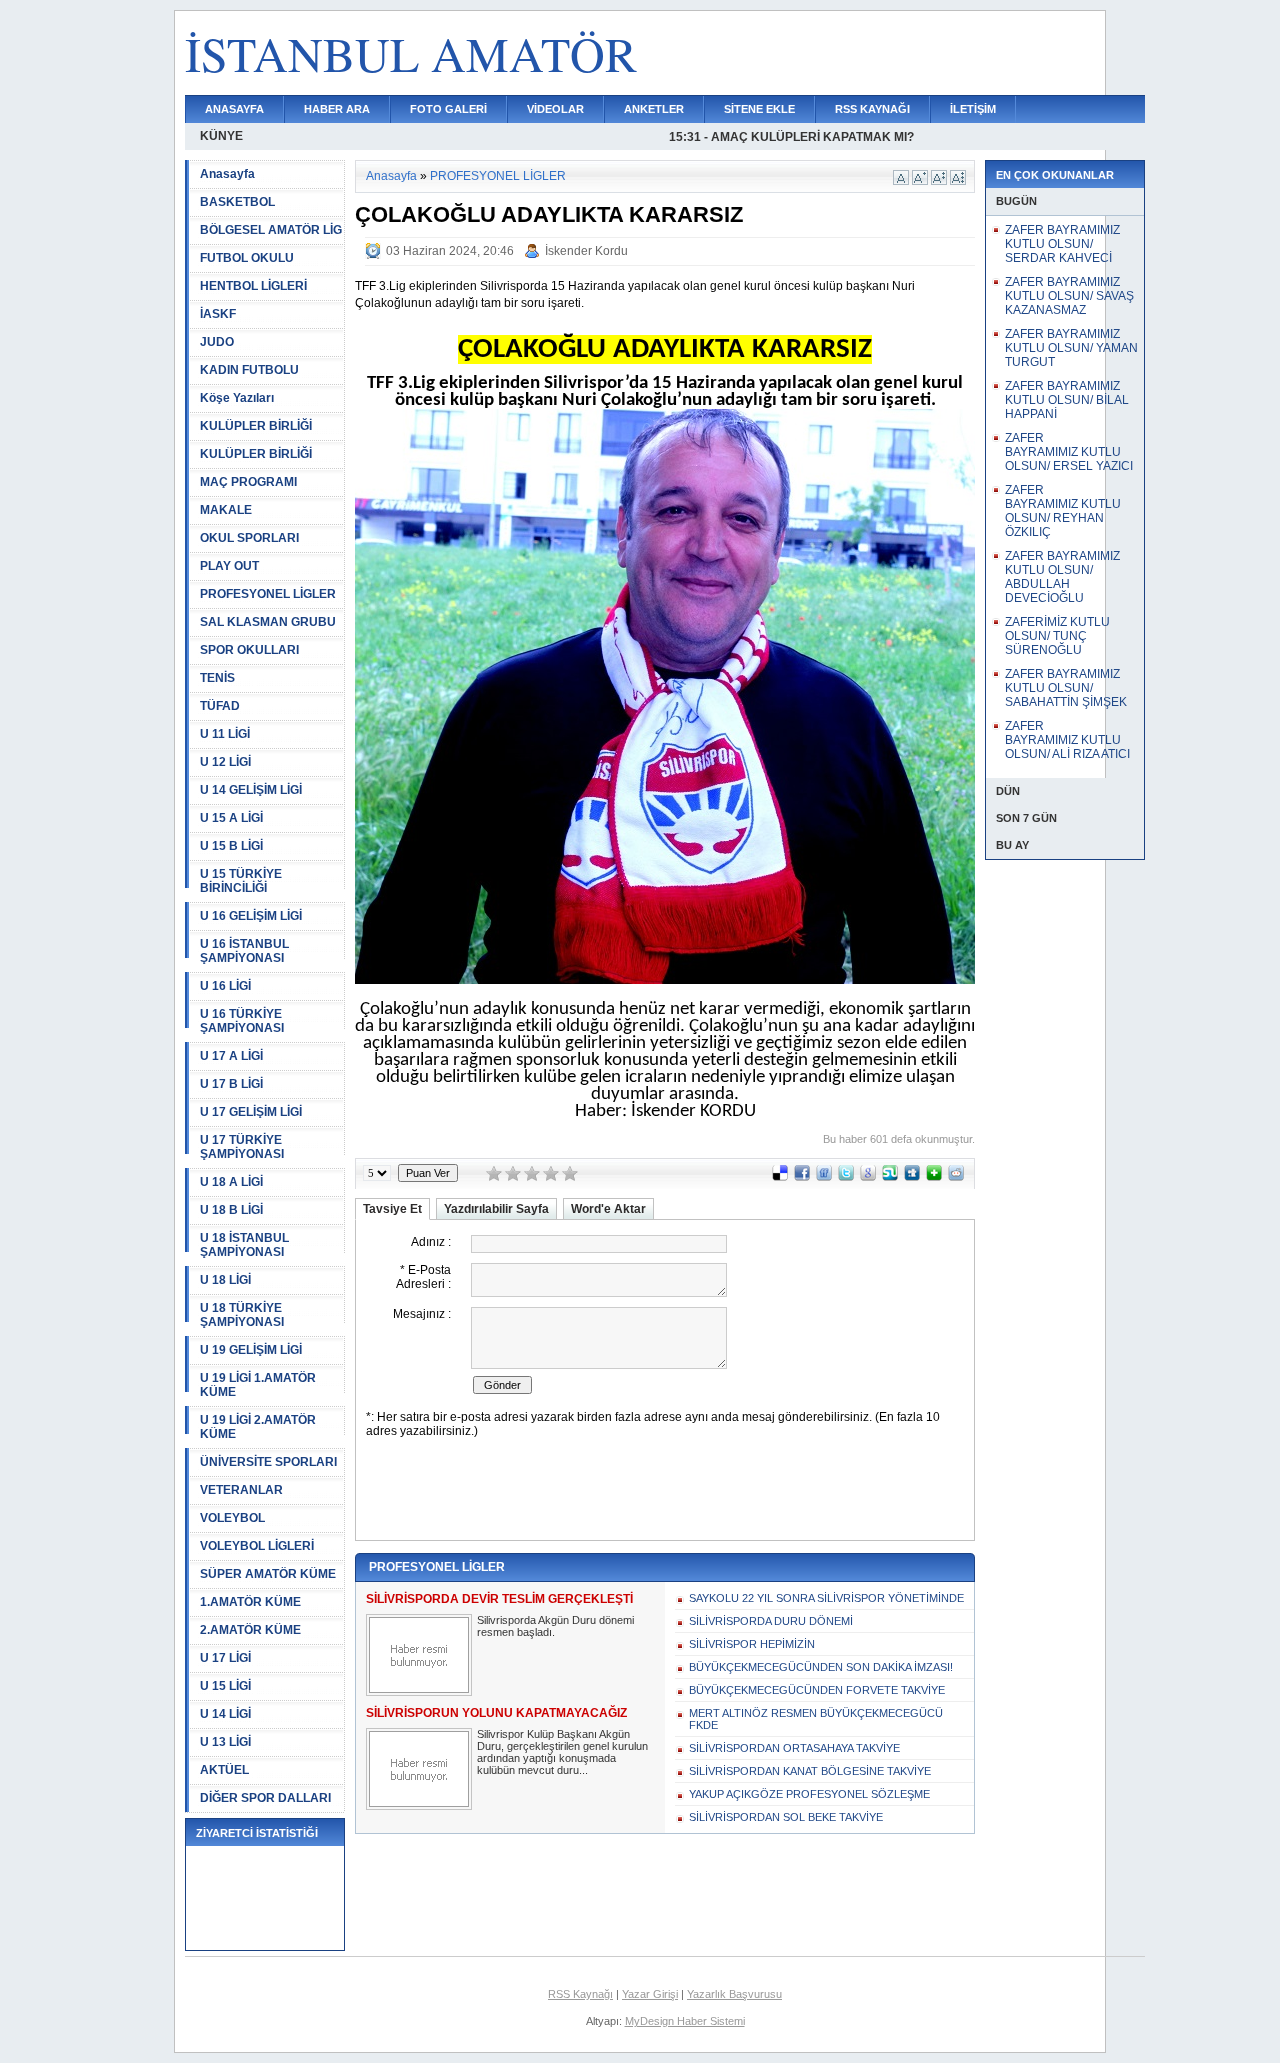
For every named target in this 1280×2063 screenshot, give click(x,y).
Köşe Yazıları (237, 398)
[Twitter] (846, 1177)
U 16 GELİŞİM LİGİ (251, 916)
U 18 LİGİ (225, 1280)
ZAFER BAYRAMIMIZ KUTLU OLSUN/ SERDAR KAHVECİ (1062, 244)
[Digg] (912, 1177)
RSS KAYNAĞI (872, 109)
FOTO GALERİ (448, 109)
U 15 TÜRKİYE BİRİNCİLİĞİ (241, 881)
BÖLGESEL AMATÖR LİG (271, 230)
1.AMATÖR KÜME (250, 1602)
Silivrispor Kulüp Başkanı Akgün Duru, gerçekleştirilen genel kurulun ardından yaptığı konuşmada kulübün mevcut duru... (562, 1752)
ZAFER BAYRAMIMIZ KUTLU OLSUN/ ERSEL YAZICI (1069, 452)
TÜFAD (220, 706)
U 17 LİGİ (225, 1658)
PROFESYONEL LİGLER (268, 594)
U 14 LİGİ (225, 1714)
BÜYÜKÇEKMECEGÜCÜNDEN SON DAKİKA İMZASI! (821, 1667)
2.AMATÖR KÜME (250, 1630)
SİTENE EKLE (759, 109)
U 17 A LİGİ (231, 1056)
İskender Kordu (586, 251)
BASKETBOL (237, 202)
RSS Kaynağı (580, 1994)
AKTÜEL (224, 1770)
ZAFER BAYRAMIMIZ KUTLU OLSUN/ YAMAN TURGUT (1071, 348)
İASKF (218, 314)
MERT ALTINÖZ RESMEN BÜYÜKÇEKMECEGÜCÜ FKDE (816, 1719)
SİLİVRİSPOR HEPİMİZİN (752, 1644)
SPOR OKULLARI (249, 650)
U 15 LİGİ (225, 1686)
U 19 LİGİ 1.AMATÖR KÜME (258, 1385)
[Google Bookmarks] (868, 1177)
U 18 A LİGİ (231, 1182)
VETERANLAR (241, 1490)
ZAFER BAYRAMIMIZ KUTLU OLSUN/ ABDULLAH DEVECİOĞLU (1062, 577)
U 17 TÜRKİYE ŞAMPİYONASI (242, 1147)
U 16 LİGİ (225, 986)
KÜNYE (221, 136)
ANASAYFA (234, 109)
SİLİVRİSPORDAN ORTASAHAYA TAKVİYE (794, 1748)
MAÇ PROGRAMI (248, 482)
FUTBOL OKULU (247, 258)
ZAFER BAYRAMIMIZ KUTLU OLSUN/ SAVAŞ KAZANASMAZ (1069, 296)
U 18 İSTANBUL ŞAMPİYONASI (244, 1245)
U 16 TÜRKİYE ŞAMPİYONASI (242, 1021)
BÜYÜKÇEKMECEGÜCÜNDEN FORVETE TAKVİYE (817, 1690)
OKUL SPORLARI (249, 538)
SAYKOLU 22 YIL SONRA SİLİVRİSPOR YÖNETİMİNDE (826, 1598)
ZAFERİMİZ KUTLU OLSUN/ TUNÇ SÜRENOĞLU (1057, 636)
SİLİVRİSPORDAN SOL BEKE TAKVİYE (786, 1817)
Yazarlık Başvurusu (734, 1994)
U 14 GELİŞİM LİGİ (251, 790)
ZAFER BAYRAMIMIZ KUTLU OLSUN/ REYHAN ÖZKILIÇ (1063, 511)
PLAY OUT (229, 566)
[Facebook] (802, 1177)
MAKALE (226, 510)
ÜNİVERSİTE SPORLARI (268, 1462)
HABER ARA (337, 109)
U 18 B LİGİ (231, 1210)
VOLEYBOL (232, 1518)
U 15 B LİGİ (231, 846)
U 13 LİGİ (225, 1742)
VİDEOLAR (555, 109)
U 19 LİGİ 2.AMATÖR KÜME (258, 1427)
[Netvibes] (934, 1177)
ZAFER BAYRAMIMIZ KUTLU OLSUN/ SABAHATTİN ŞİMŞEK (1066, 688)
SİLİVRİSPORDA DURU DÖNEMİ (771, 1621)
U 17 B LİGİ (231, 1084)
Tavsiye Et (392, 1209)
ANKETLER (654, 109)
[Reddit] (956, 1177)
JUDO (217, 342)
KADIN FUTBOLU (249, 370)
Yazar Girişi (650, 1994)
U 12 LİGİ (225, 762)
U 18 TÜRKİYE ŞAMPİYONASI (242, 1315)
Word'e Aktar (608, 1209)
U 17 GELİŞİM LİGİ (251, 1112)
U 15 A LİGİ (231, 818)
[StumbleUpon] (890, 1177)
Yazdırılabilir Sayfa (496, 1209)
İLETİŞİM (973, 109)
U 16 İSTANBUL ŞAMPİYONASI (244, 951)
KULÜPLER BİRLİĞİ (256, 426)
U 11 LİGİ (225, 734)
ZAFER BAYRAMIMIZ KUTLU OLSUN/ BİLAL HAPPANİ (1067, 400)
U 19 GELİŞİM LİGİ (251, 1350)
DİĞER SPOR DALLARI (265, 1798)
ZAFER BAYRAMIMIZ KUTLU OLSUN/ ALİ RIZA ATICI (1067, 740)
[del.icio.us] (780, 1177)
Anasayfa (227, 174)
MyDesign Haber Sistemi (685, 2021)
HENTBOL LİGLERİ (253, 286)
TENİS (217, 678)
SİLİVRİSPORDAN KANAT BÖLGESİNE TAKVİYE (810, 1771)
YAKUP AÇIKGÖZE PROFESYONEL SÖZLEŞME (809, 1794)
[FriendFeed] (824, 1177)
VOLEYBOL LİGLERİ (257, 1546)
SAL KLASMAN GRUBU (268, 622)
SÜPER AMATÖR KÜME (268, 1574)
